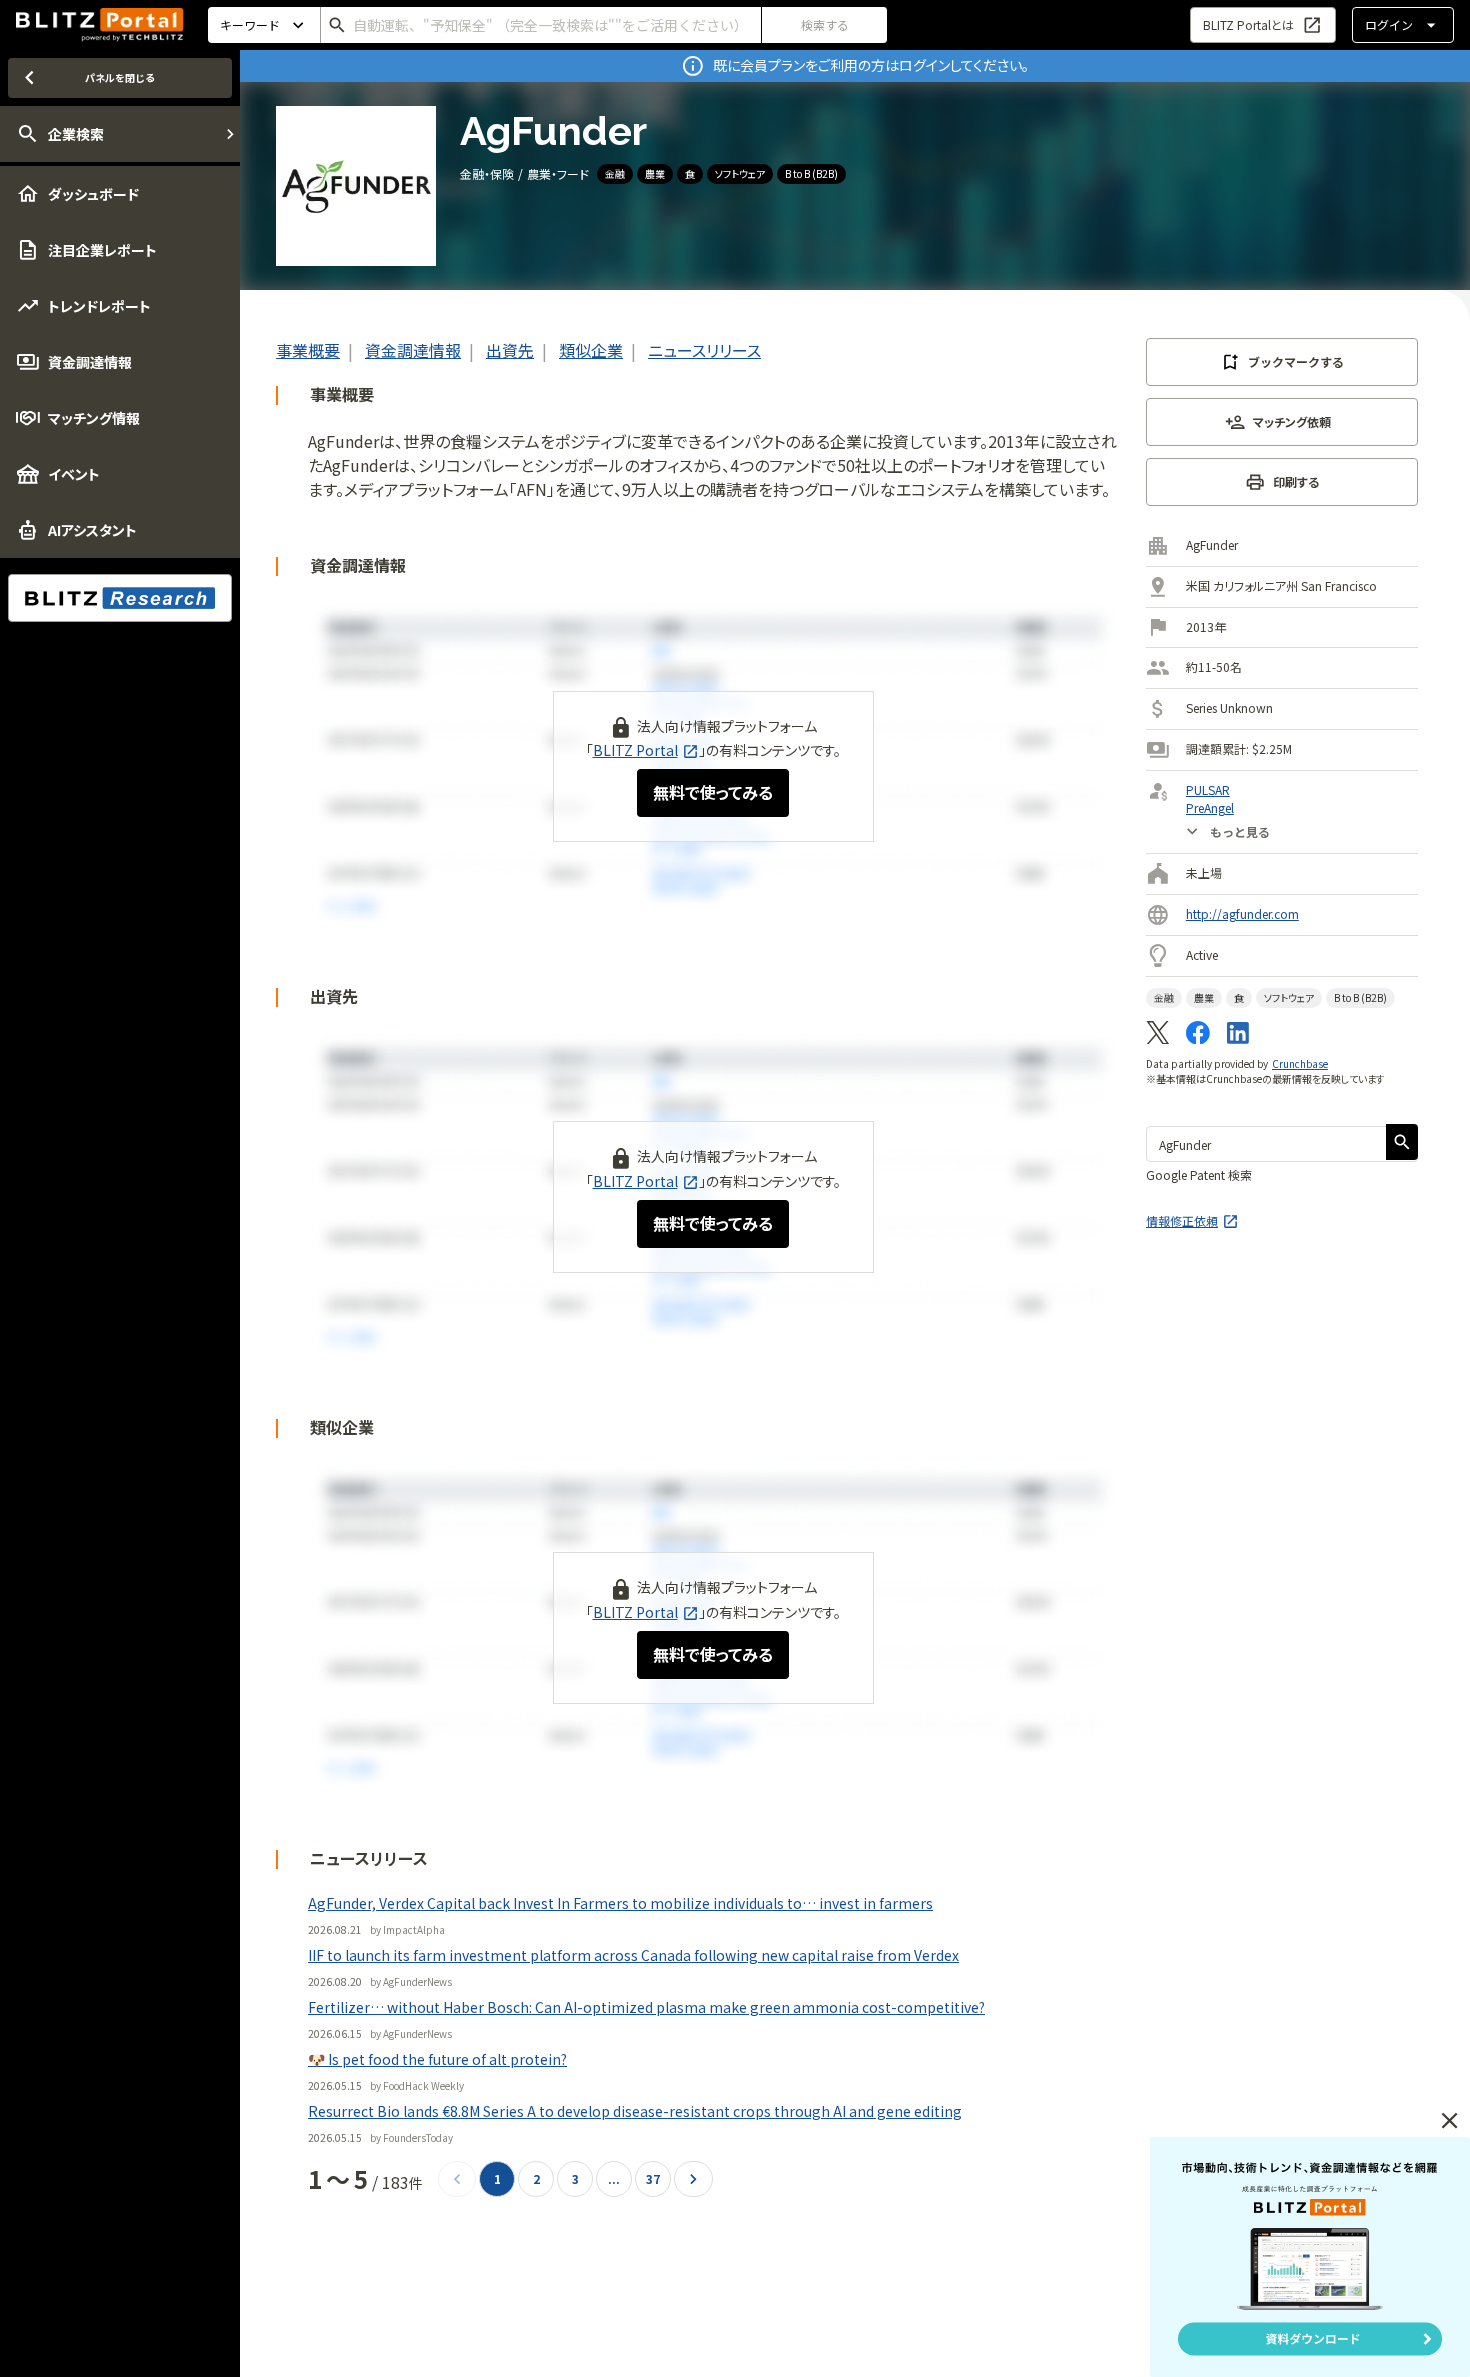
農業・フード (558, 173)
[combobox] (541, 25)
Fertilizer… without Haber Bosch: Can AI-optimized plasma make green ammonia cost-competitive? (646, 2007)
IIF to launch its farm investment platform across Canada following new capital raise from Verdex (633, 1955)
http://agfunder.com (1242, 913)
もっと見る (1240, 830)
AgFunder (1212, 544)
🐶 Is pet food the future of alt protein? (437, 2059)
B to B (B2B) (811, 174)
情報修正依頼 (1182, 1220)
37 (653, 2178)
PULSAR (1208, 789)
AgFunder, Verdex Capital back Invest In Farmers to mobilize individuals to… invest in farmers (620, 1903)
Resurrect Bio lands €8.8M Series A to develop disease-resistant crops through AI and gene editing (635, 2111)
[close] (1450, 2121)
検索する (825, 24)
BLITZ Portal (635, 750)
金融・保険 (487, 173)
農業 (655, 174)
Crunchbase (1300, 1063)
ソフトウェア (740, 174)
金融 (615, 174)
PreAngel (1210, 807)
